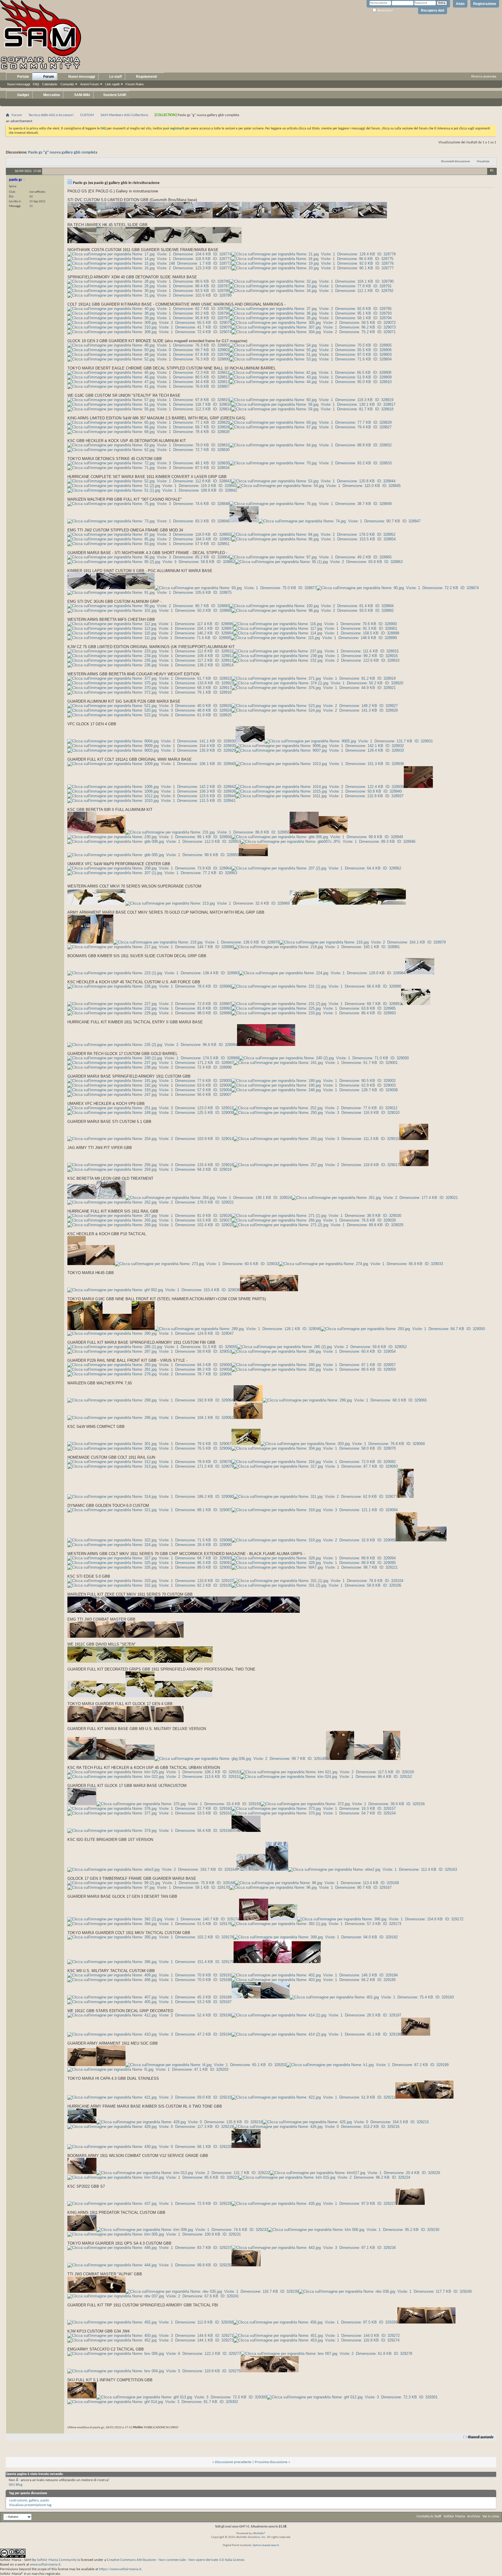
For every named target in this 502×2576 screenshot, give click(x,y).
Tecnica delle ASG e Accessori (51, 115)
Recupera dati (433, 10)
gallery (34, 2500)
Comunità (67, 84)
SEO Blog (16, 2485)
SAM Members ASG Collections (124, 115)
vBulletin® (259, 2533)
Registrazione (485, 4)
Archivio (474, 2516)
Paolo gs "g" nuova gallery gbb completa (63, 153)
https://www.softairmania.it (120, 2569)
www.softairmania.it (45, 2565)
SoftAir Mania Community (57, 2560)
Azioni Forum (89, 84)
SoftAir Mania (454, 2516)
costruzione (18, 2500)
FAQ (36, 84)
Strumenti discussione (455, 162)
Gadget (23, 95)
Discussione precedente (233, 2462)
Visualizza (483, 162)
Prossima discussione (271, 2462)
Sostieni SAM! (114, 95)
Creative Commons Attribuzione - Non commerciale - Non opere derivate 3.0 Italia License (175, 2560)
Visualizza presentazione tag (30, 2505)
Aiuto (460, 4)
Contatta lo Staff (429, 2516)
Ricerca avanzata (484, 76)
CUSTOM (87, 115)
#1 (492, 171)
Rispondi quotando (481, 2437)
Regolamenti (146, 77)
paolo (45, 2500)
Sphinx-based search (266, 2545)
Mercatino (51, 95)
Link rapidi (112, 84)
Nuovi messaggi (19, 84)
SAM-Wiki (82, 95)
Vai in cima (491, 2516)
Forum (48, 77)
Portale (23, 77)
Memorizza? (385, 10)
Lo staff (115, 77)
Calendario (50, 84)
